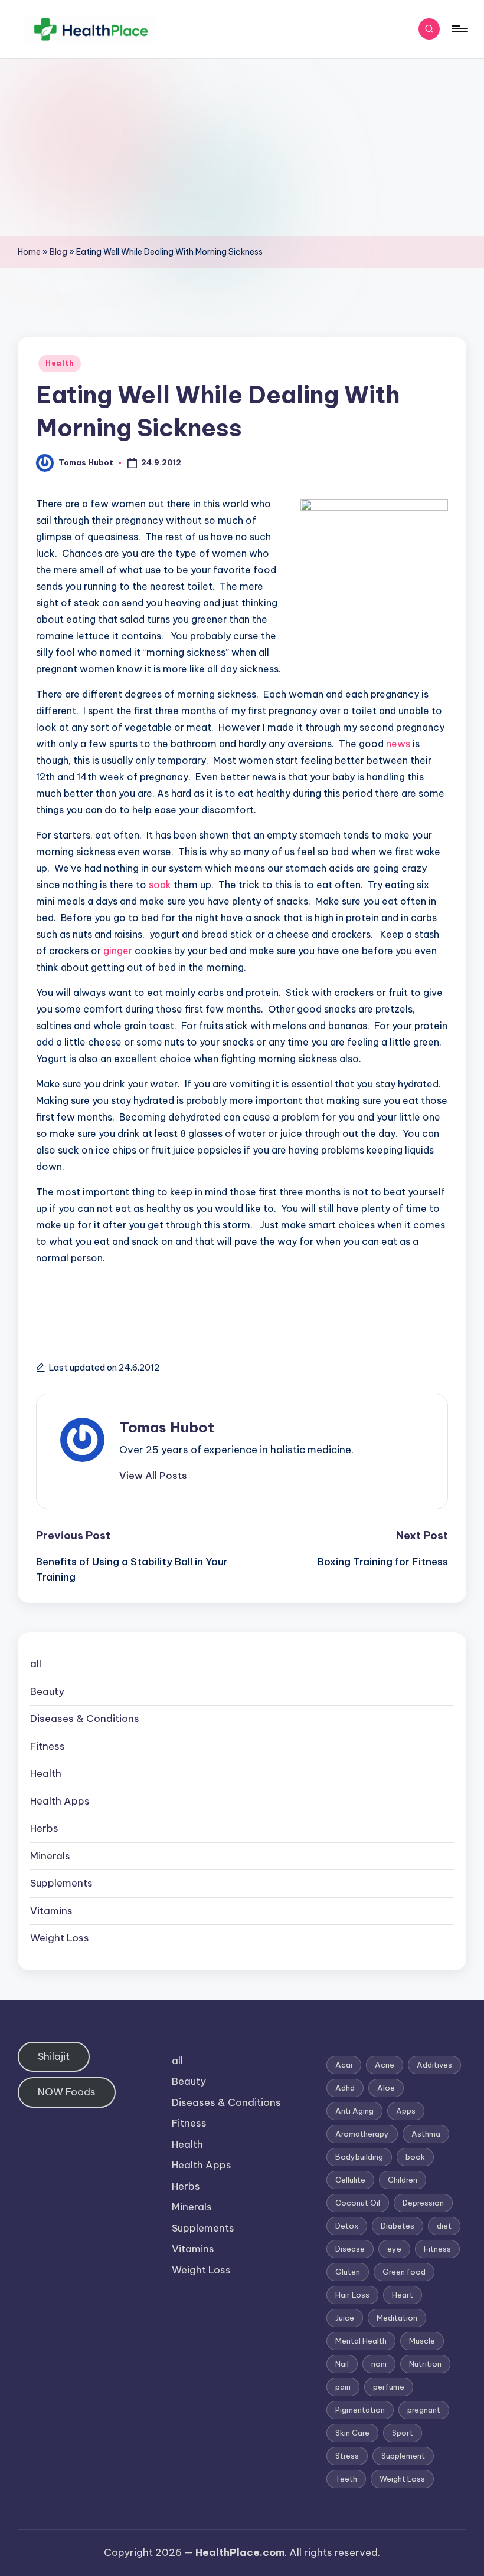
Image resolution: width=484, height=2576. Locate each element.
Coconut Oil (358, 2203)
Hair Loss (352, 2295)
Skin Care (352, 2433)
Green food (404, 2272)
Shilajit (54, 2056)
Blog (58, 252)
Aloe (386, 2088)
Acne (385, 2065)
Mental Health (361, 2341)
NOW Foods (67, 2092)
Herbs (44, 1828)
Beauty (47, 1691)
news (398, 744)
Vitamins (51, 1911)
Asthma (426, 2134)
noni (379, 2364)
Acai (344, 2065)
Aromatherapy (362, 2134)
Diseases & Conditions (85, 1719)
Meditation (397, 2318)
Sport (403, 2433)
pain (343, 2387)
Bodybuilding (359, 2157)
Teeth (346, 2479)
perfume (389, 2387)
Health (60, 363)
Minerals (50, 1856)
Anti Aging (354, 2111)
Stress (347, 2456)
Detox (347, 2226)
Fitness (48, 1746)
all (36, 1664)
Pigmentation (360, 2410)
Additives (434, 2065)
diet (444, 2226)
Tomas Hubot (167, 1427)
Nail (342, 2364)
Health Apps (60, 1801)
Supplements (61, 1883)
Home (29, 252)
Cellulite (350, 2180)
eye (394, 2249)
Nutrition (425, 2364)
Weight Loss (60, 1938)
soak (160, 885)
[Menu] (459, 29)
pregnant (424, 2410)
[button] (153, 1476)
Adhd (345, 2088)
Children (403, 2180)
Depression (423, 2203)
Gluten (348, 2272)
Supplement (403, 2456)
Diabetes (398, 2226)
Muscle (422, 2341)
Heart (403, 2295)
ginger (118, 951)
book (415, 2157)
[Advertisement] (242, 147)
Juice (345, 2318)
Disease (350, 2249)
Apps (406, 2111)
